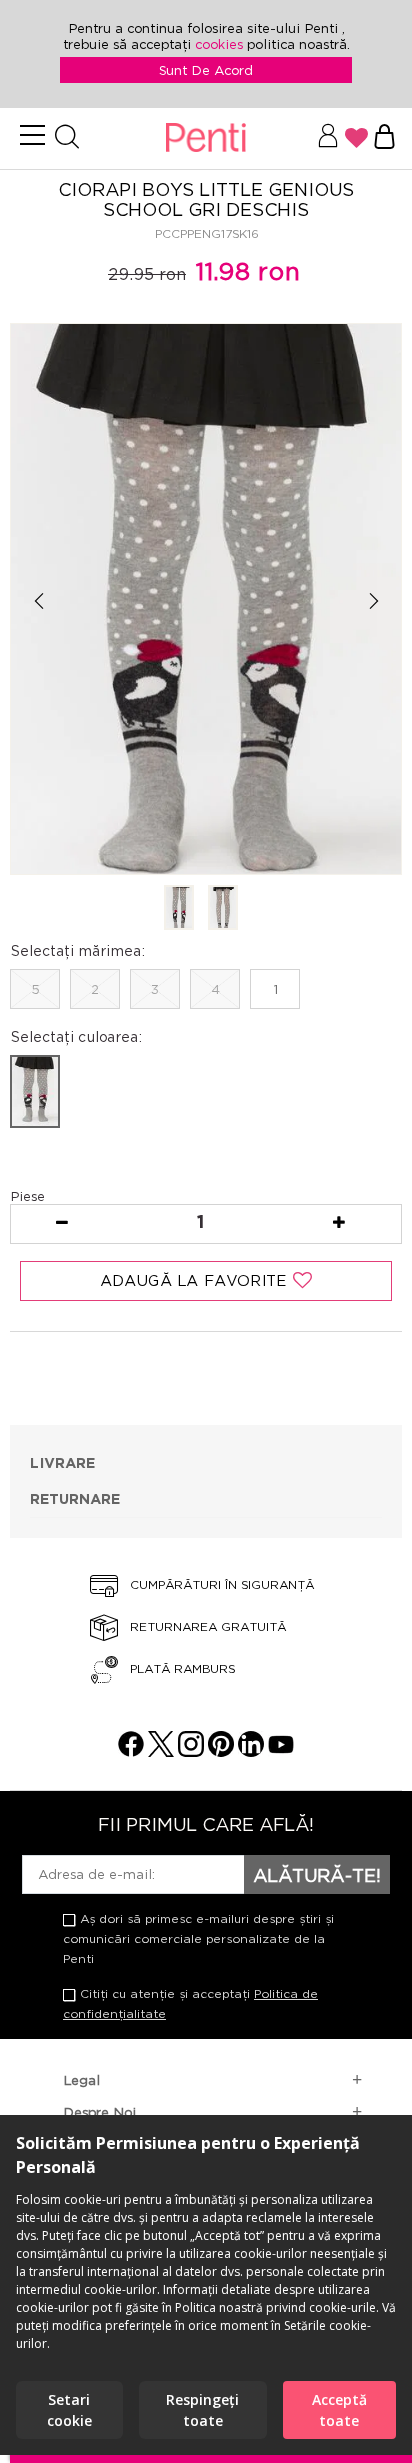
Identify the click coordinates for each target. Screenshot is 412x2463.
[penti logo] (205, 138)
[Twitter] (161, 1751)
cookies (221, 44)
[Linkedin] (251, 1751)
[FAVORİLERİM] (356, 138)
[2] (223, 909)
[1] (179, 909)
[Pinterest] (221, 1751)
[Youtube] (281, 1751)
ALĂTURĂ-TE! (317, 1875)
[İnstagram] (191, 1751)
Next (373, 600)
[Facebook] (131, 1751)
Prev (38, 600)
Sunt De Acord (206, 70)
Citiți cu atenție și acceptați (190, 2003)
